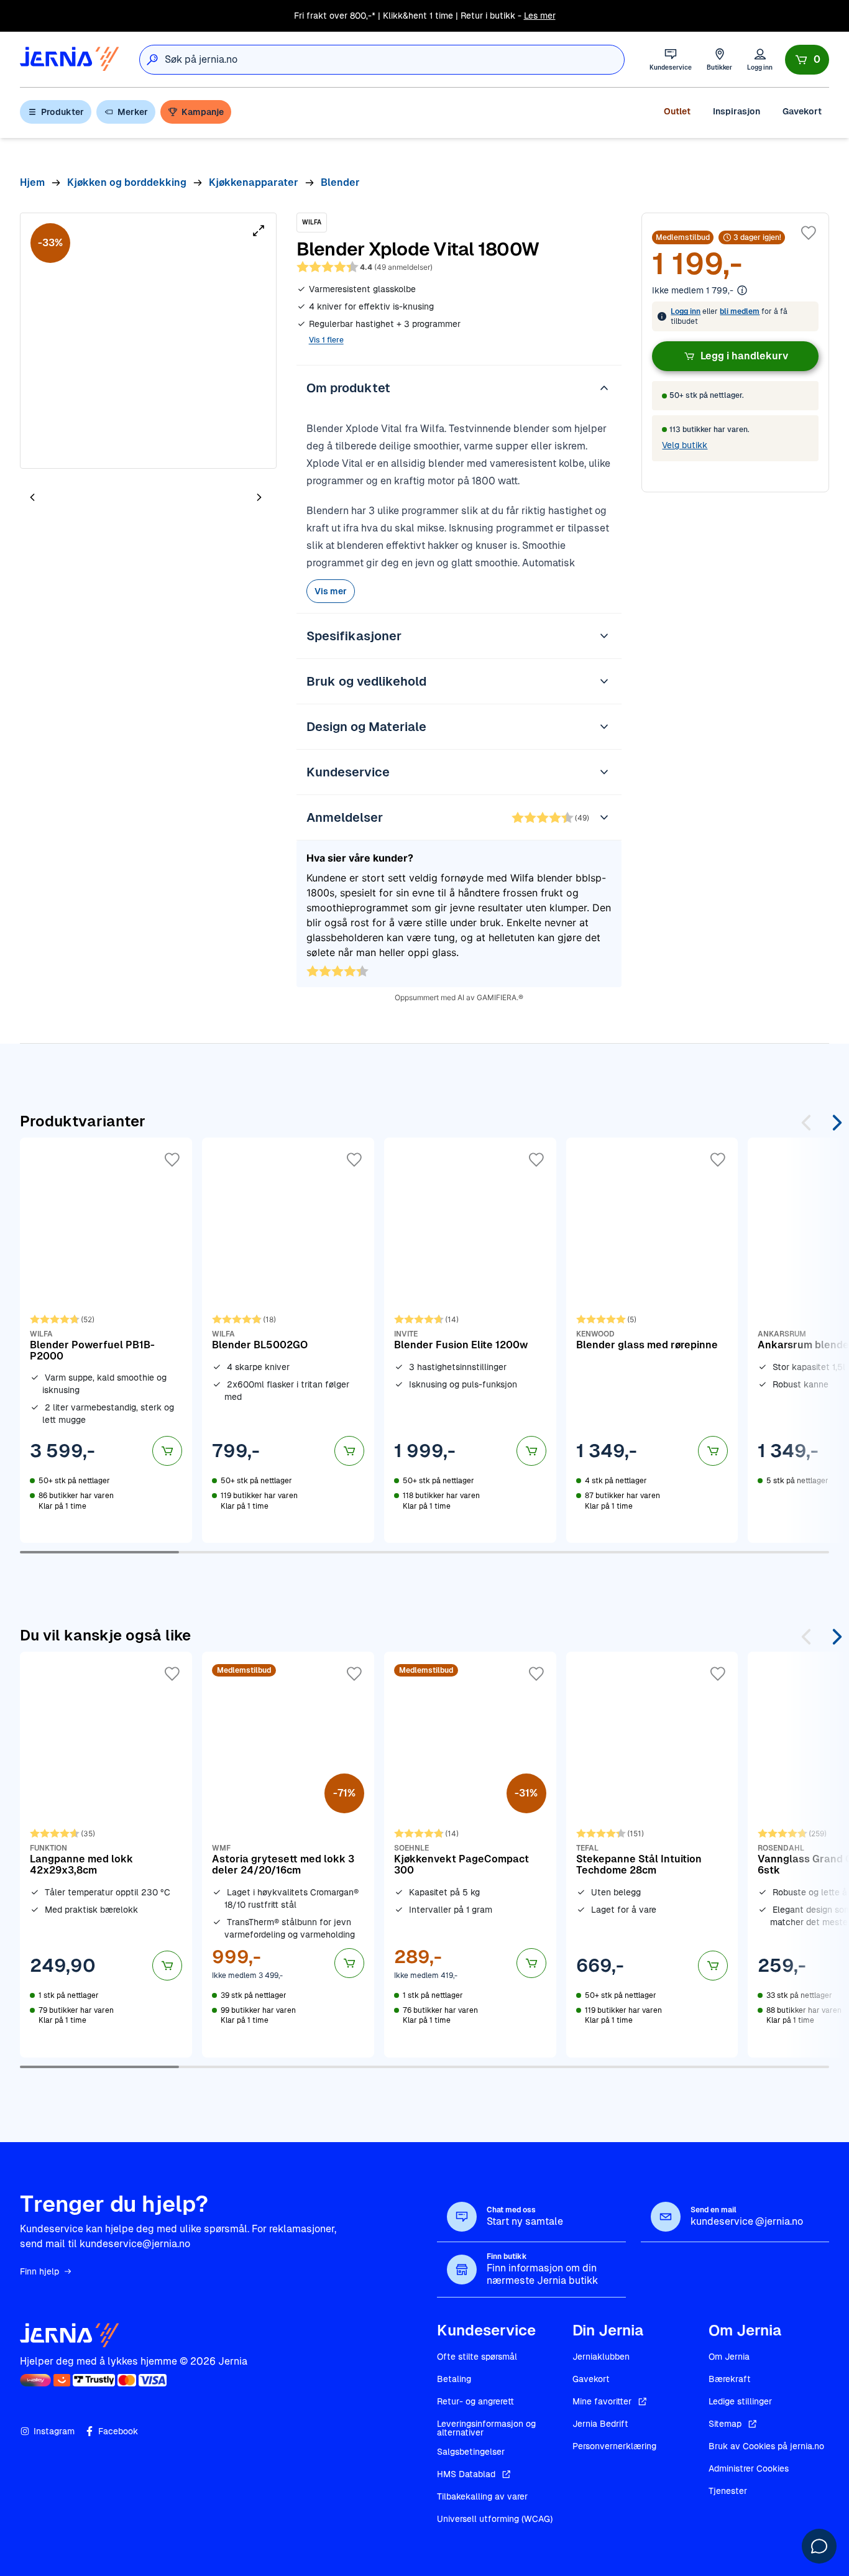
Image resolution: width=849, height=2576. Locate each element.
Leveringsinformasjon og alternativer (486, 2428)
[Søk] (152, 60)
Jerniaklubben (601, 2357)
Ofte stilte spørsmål (477, 2357)
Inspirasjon (737, 111)
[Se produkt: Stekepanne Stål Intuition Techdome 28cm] (652, 1854)
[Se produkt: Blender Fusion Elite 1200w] (470, 1340)
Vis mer (331, 591)
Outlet (677, 111)
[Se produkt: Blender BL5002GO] (288, 1340)
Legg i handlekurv (744, 356)
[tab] (70, 499)
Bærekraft (730, 2379)
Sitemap (725, 2424)
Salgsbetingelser (471, 2452)
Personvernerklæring (614, 2446)
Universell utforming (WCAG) (495, 2519)
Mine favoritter (602, 2401)
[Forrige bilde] (32, 498)
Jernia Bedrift (600, 2424)
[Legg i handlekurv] (167, 1451)
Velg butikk (685, 445)
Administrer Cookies (749, 2468)
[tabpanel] (148, 341)
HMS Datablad (466, 2474)
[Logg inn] (760, 59)
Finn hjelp (39, 2271)
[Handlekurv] (807, 60)
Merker (133, 112)
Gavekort (802, 111)
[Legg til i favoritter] (809, 233)
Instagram (54, 2431)
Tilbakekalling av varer (482, 2496)
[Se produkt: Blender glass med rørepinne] (652, 1340)
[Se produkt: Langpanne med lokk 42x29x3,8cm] (106, 1854)
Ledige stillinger (740, 2401)
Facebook (118, 2431)
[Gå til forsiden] (70, 59)
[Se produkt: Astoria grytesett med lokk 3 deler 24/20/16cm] (288, 1854)
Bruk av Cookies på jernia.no (766, 2446)
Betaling (454, 2379)
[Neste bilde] (259, 498)
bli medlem (740, 311)
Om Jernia (729, 2357)
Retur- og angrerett (475, 2401)
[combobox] (394, 60)
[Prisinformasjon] (742, 290)
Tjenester (728, 2491)
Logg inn (686, 311)
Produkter (62, 112)
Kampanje (203, 112)
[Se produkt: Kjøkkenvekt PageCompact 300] (470, 1854)
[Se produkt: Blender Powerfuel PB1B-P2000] (106, 1340)
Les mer (540, 16)
